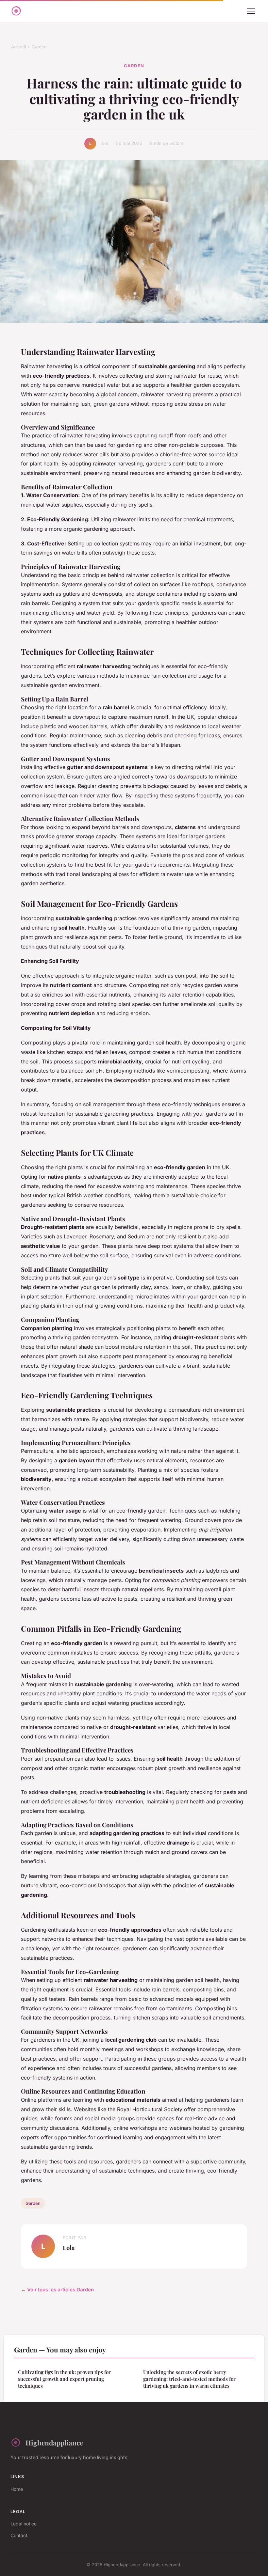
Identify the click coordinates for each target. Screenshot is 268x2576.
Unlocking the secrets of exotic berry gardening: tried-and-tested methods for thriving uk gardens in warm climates (189, 2379)
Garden (39, 47)
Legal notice (24, 2524)
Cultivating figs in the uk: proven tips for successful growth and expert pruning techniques (64, 2379)
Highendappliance (54, 2442)
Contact (19, 2535)
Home (17, 2489)
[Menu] (251, 11)
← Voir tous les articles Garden (57, 2290)
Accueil (18, 47)
